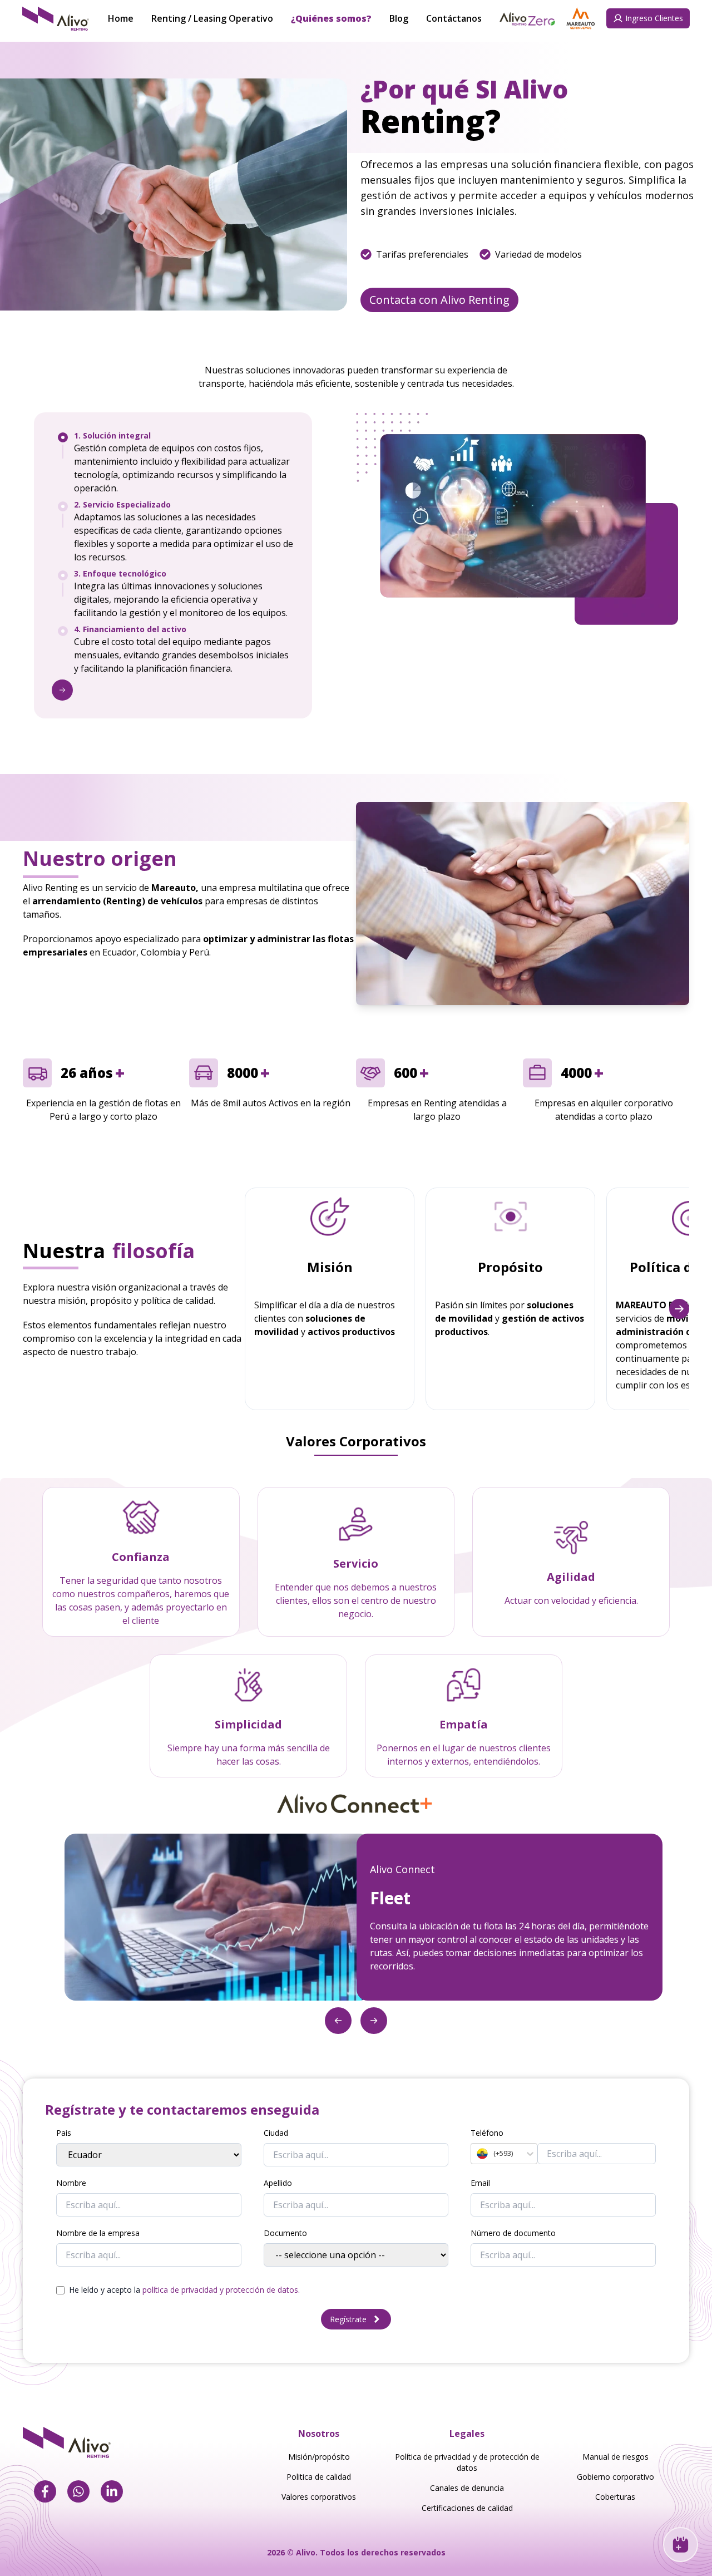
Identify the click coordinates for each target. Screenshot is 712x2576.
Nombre (71, 2183)
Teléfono (487, 2133)
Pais (64, 2133)
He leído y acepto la (184, 2290)
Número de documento (513, 2233)
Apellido (278, 2183)
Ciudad (276, 2133)
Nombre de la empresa (98, 2233)
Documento (285, 2233)
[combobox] (478, 2154)
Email (480, 2183)
